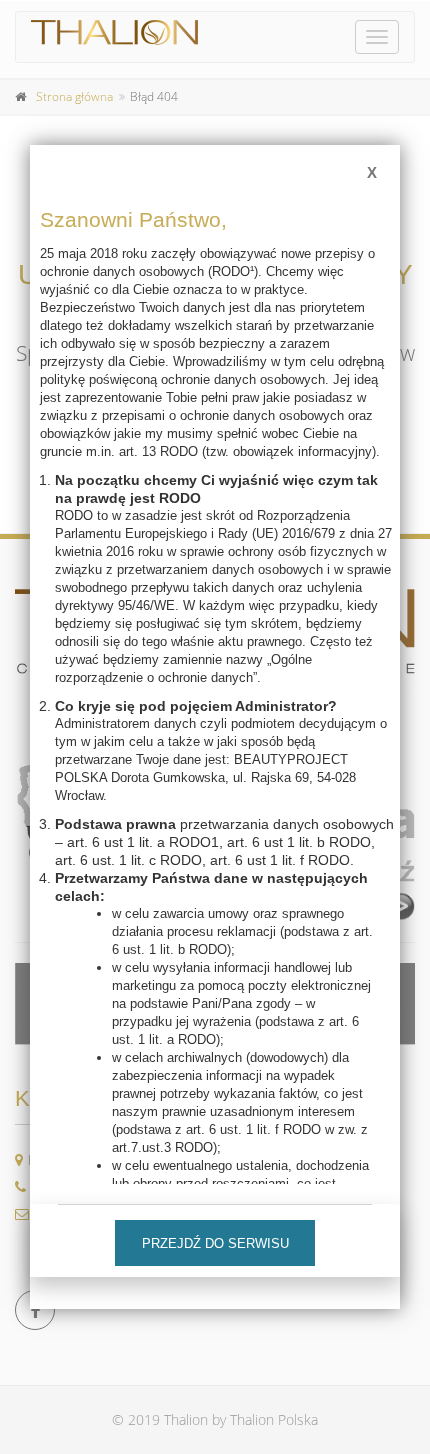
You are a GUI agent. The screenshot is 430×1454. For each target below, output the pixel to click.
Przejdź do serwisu (215, 1243)
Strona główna (74, 96)
